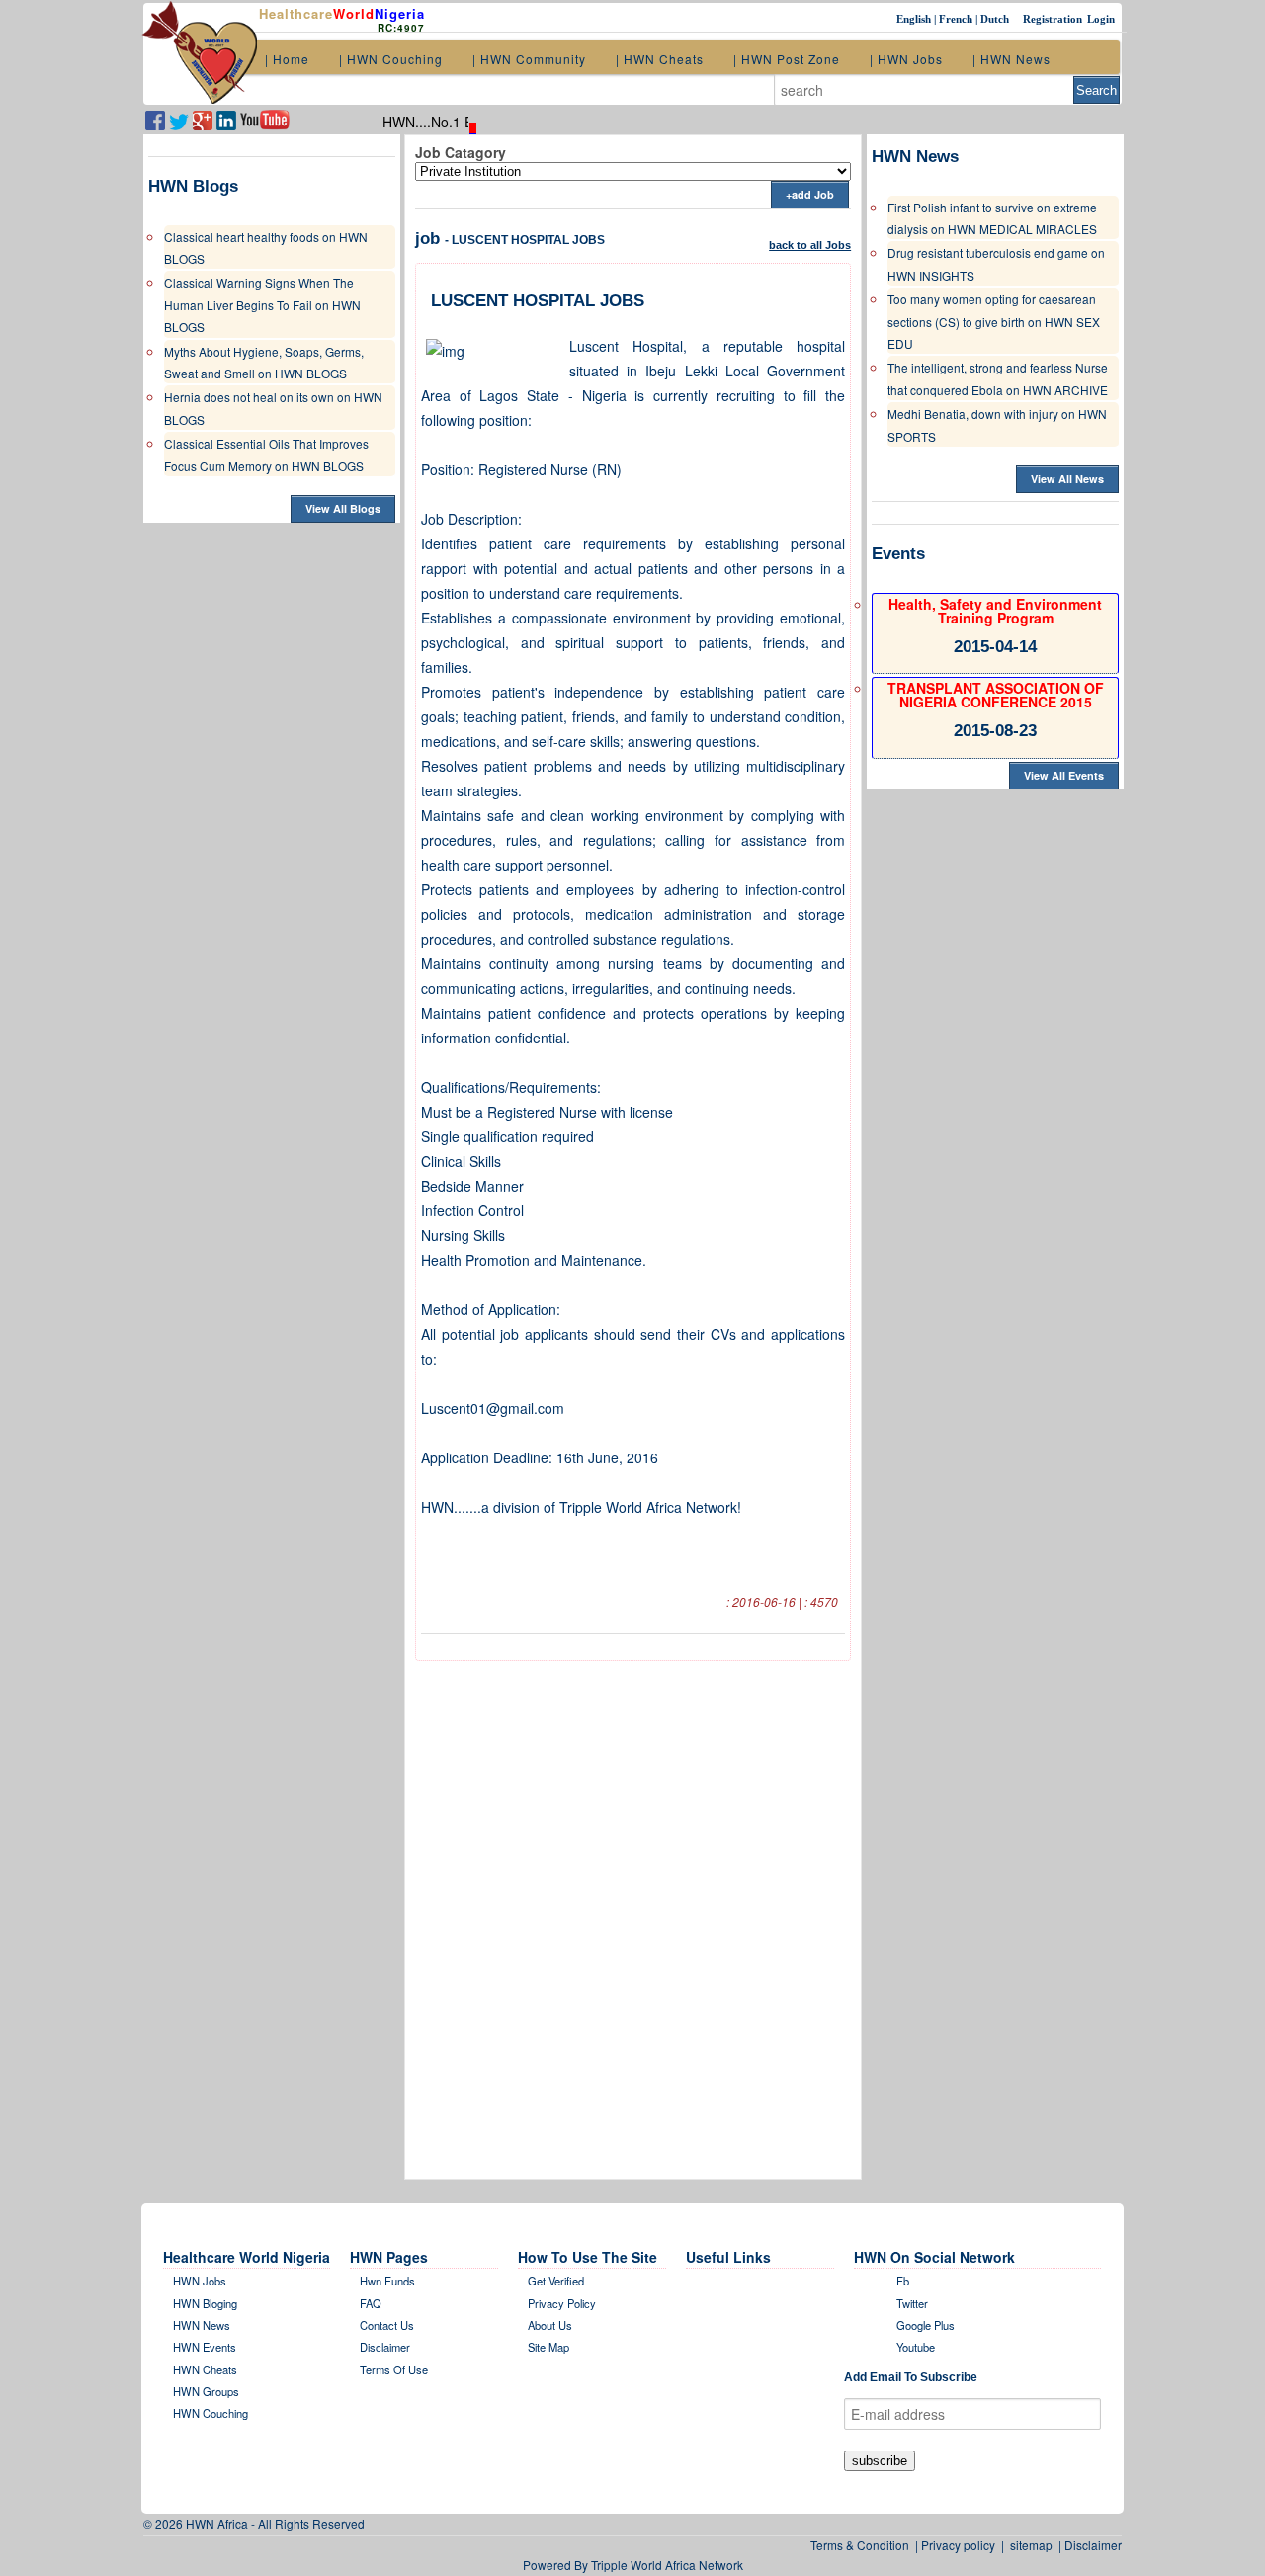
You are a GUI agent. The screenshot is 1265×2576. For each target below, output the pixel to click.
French (957, 19)
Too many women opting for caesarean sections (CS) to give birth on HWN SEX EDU (994, 321)
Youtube (916, 2347)
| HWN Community (529, 59)
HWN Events (205, 2347)
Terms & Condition (863, 2545)
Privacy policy (562, 2303)
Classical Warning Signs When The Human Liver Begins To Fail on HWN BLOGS (262, 304)
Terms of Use (394, 2369)
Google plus (926, 2325)
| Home (287, 59)
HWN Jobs (200, 2281)
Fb (903, 2281)
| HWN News (1012, 59)
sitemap (1031, 2545)
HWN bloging (205, 2303)
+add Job (810, 194)
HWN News (202, 2325)
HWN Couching (211, 2413)
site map (548, 2347)
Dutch (996, 19)
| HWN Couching (391, 59)
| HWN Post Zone (787, 59)
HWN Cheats (205, 2369)
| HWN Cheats (660, 59)
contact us (387, 2325)
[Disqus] (633, 1913)
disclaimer (385, 2347)
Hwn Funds (387, 2281)
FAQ (371, 2303)
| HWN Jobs (906, 59)
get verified (556, 2281)
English (915, 19)
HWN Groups (206, 2391)
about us (550, 2325)
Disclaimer (1093, 2545)
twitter (912, 2303)
